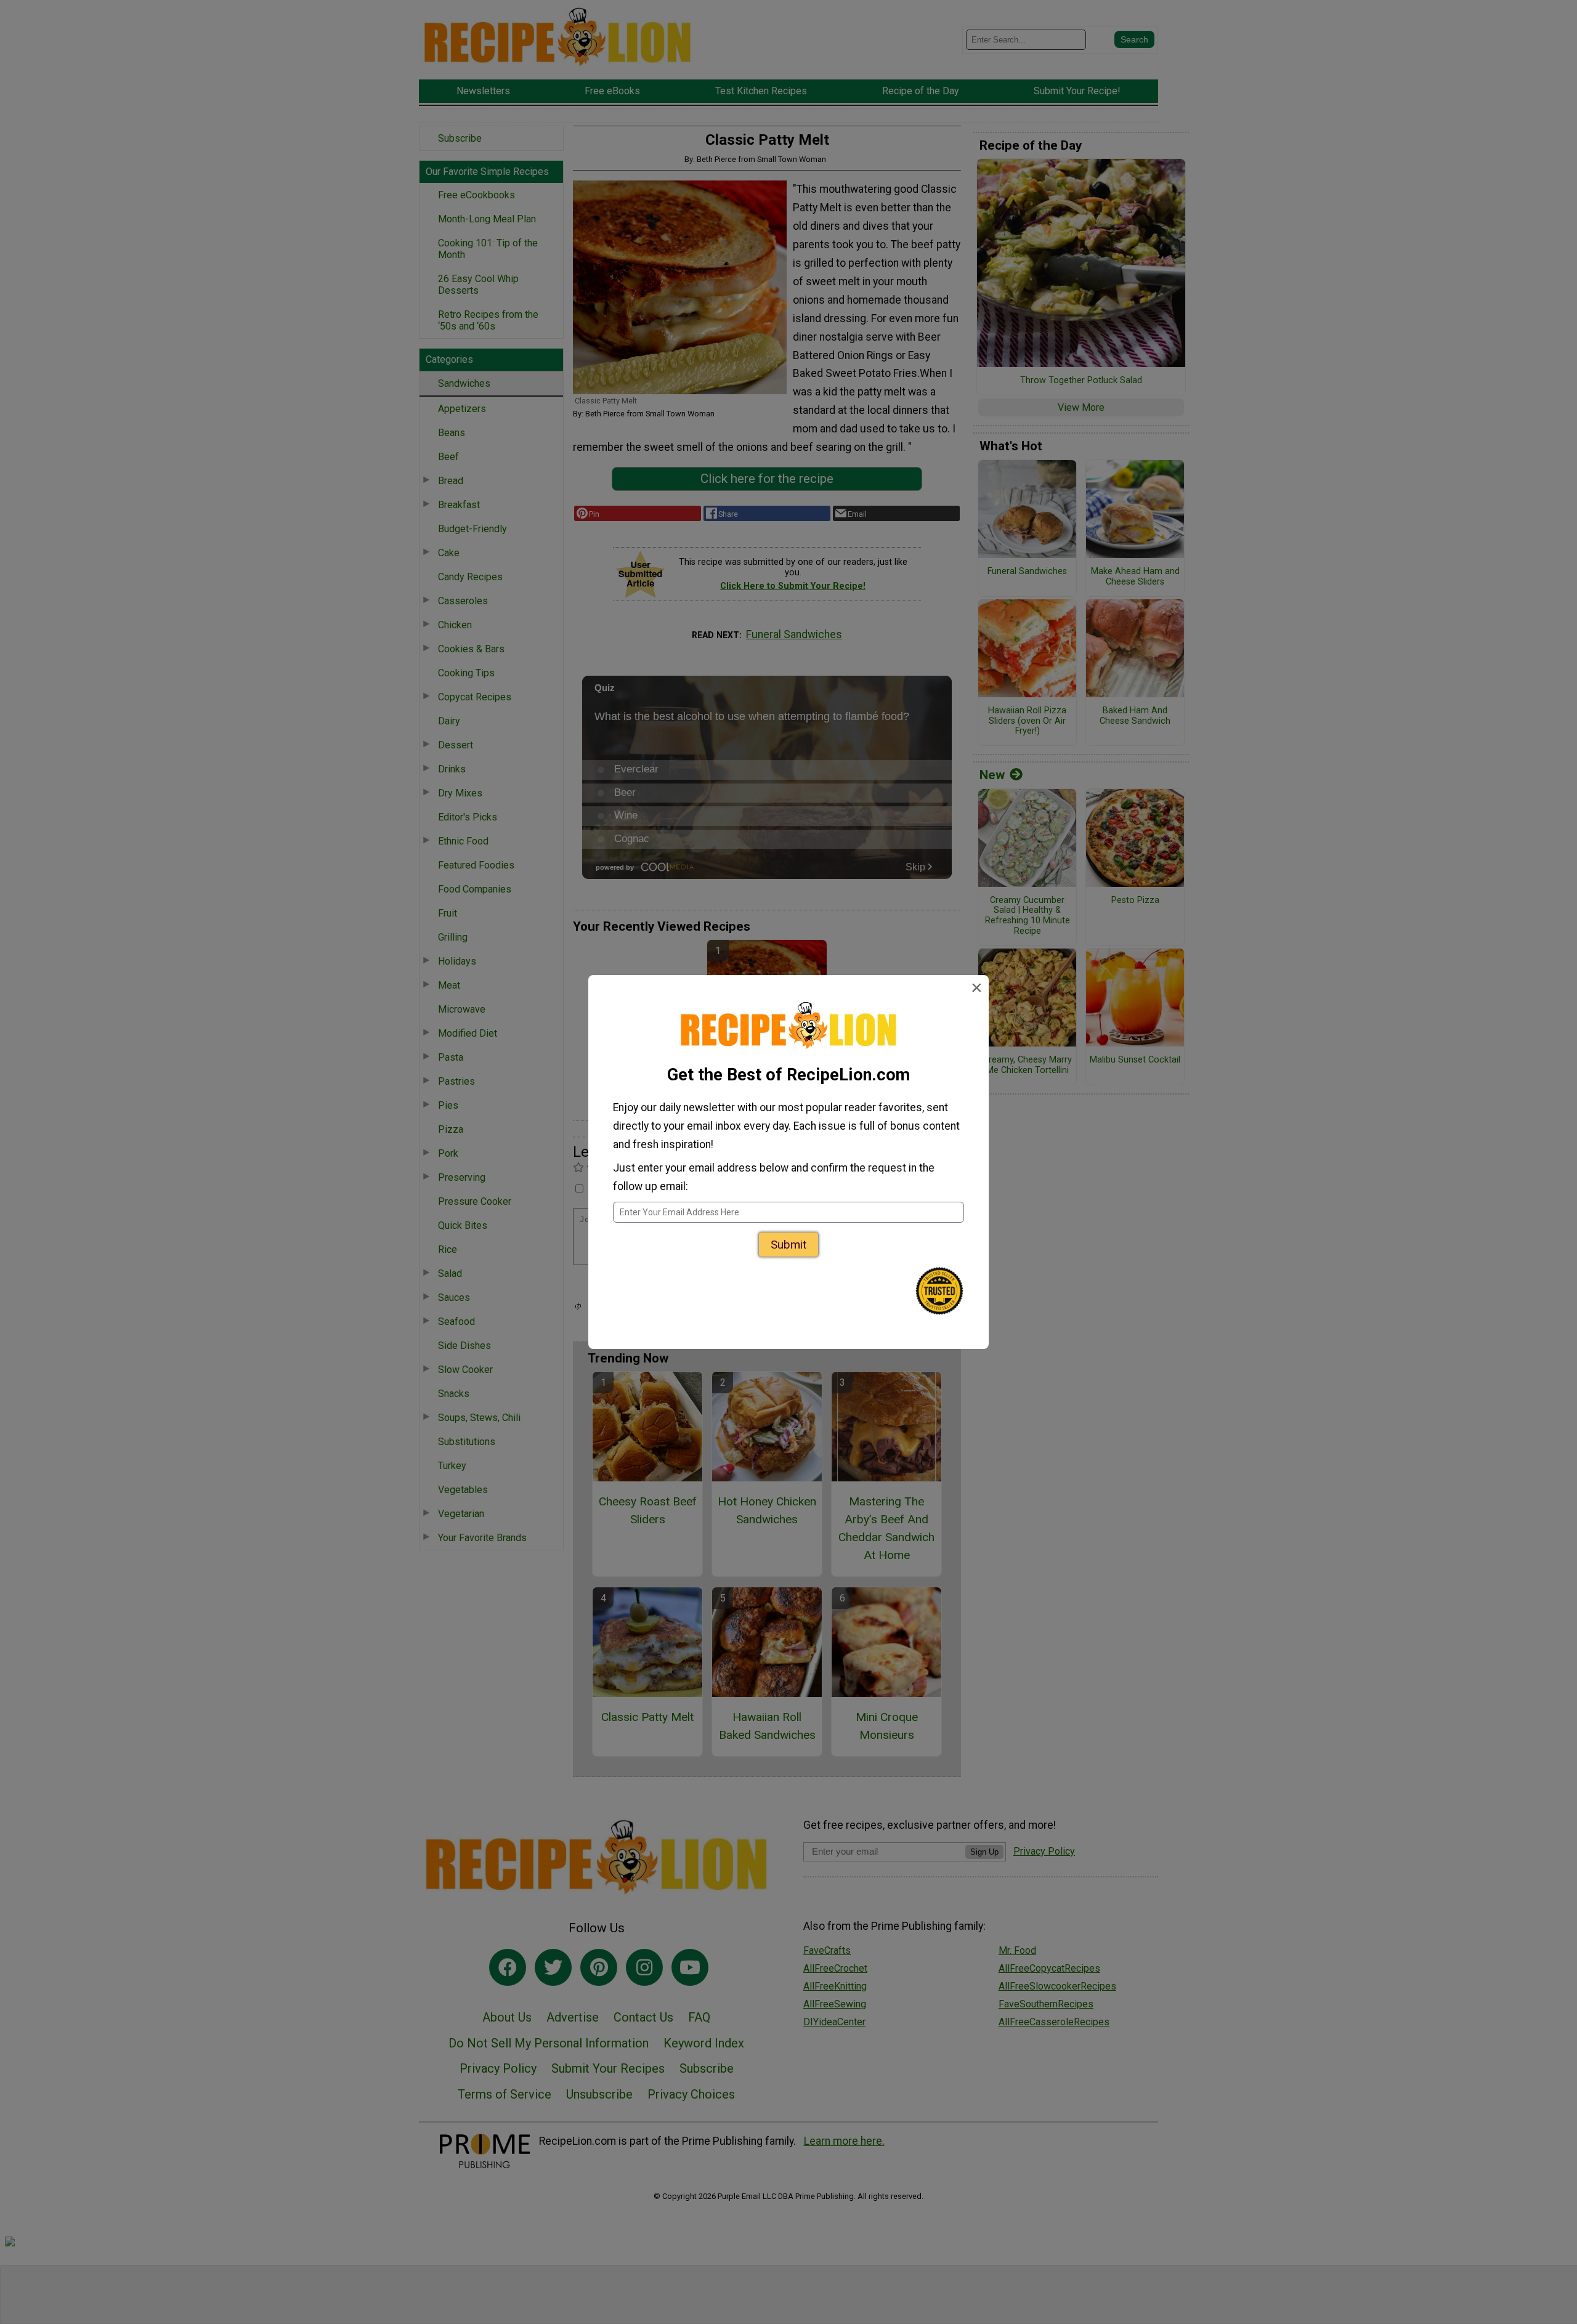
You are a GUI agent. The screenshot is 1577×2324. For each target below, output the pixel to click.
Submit (788, 1245)
